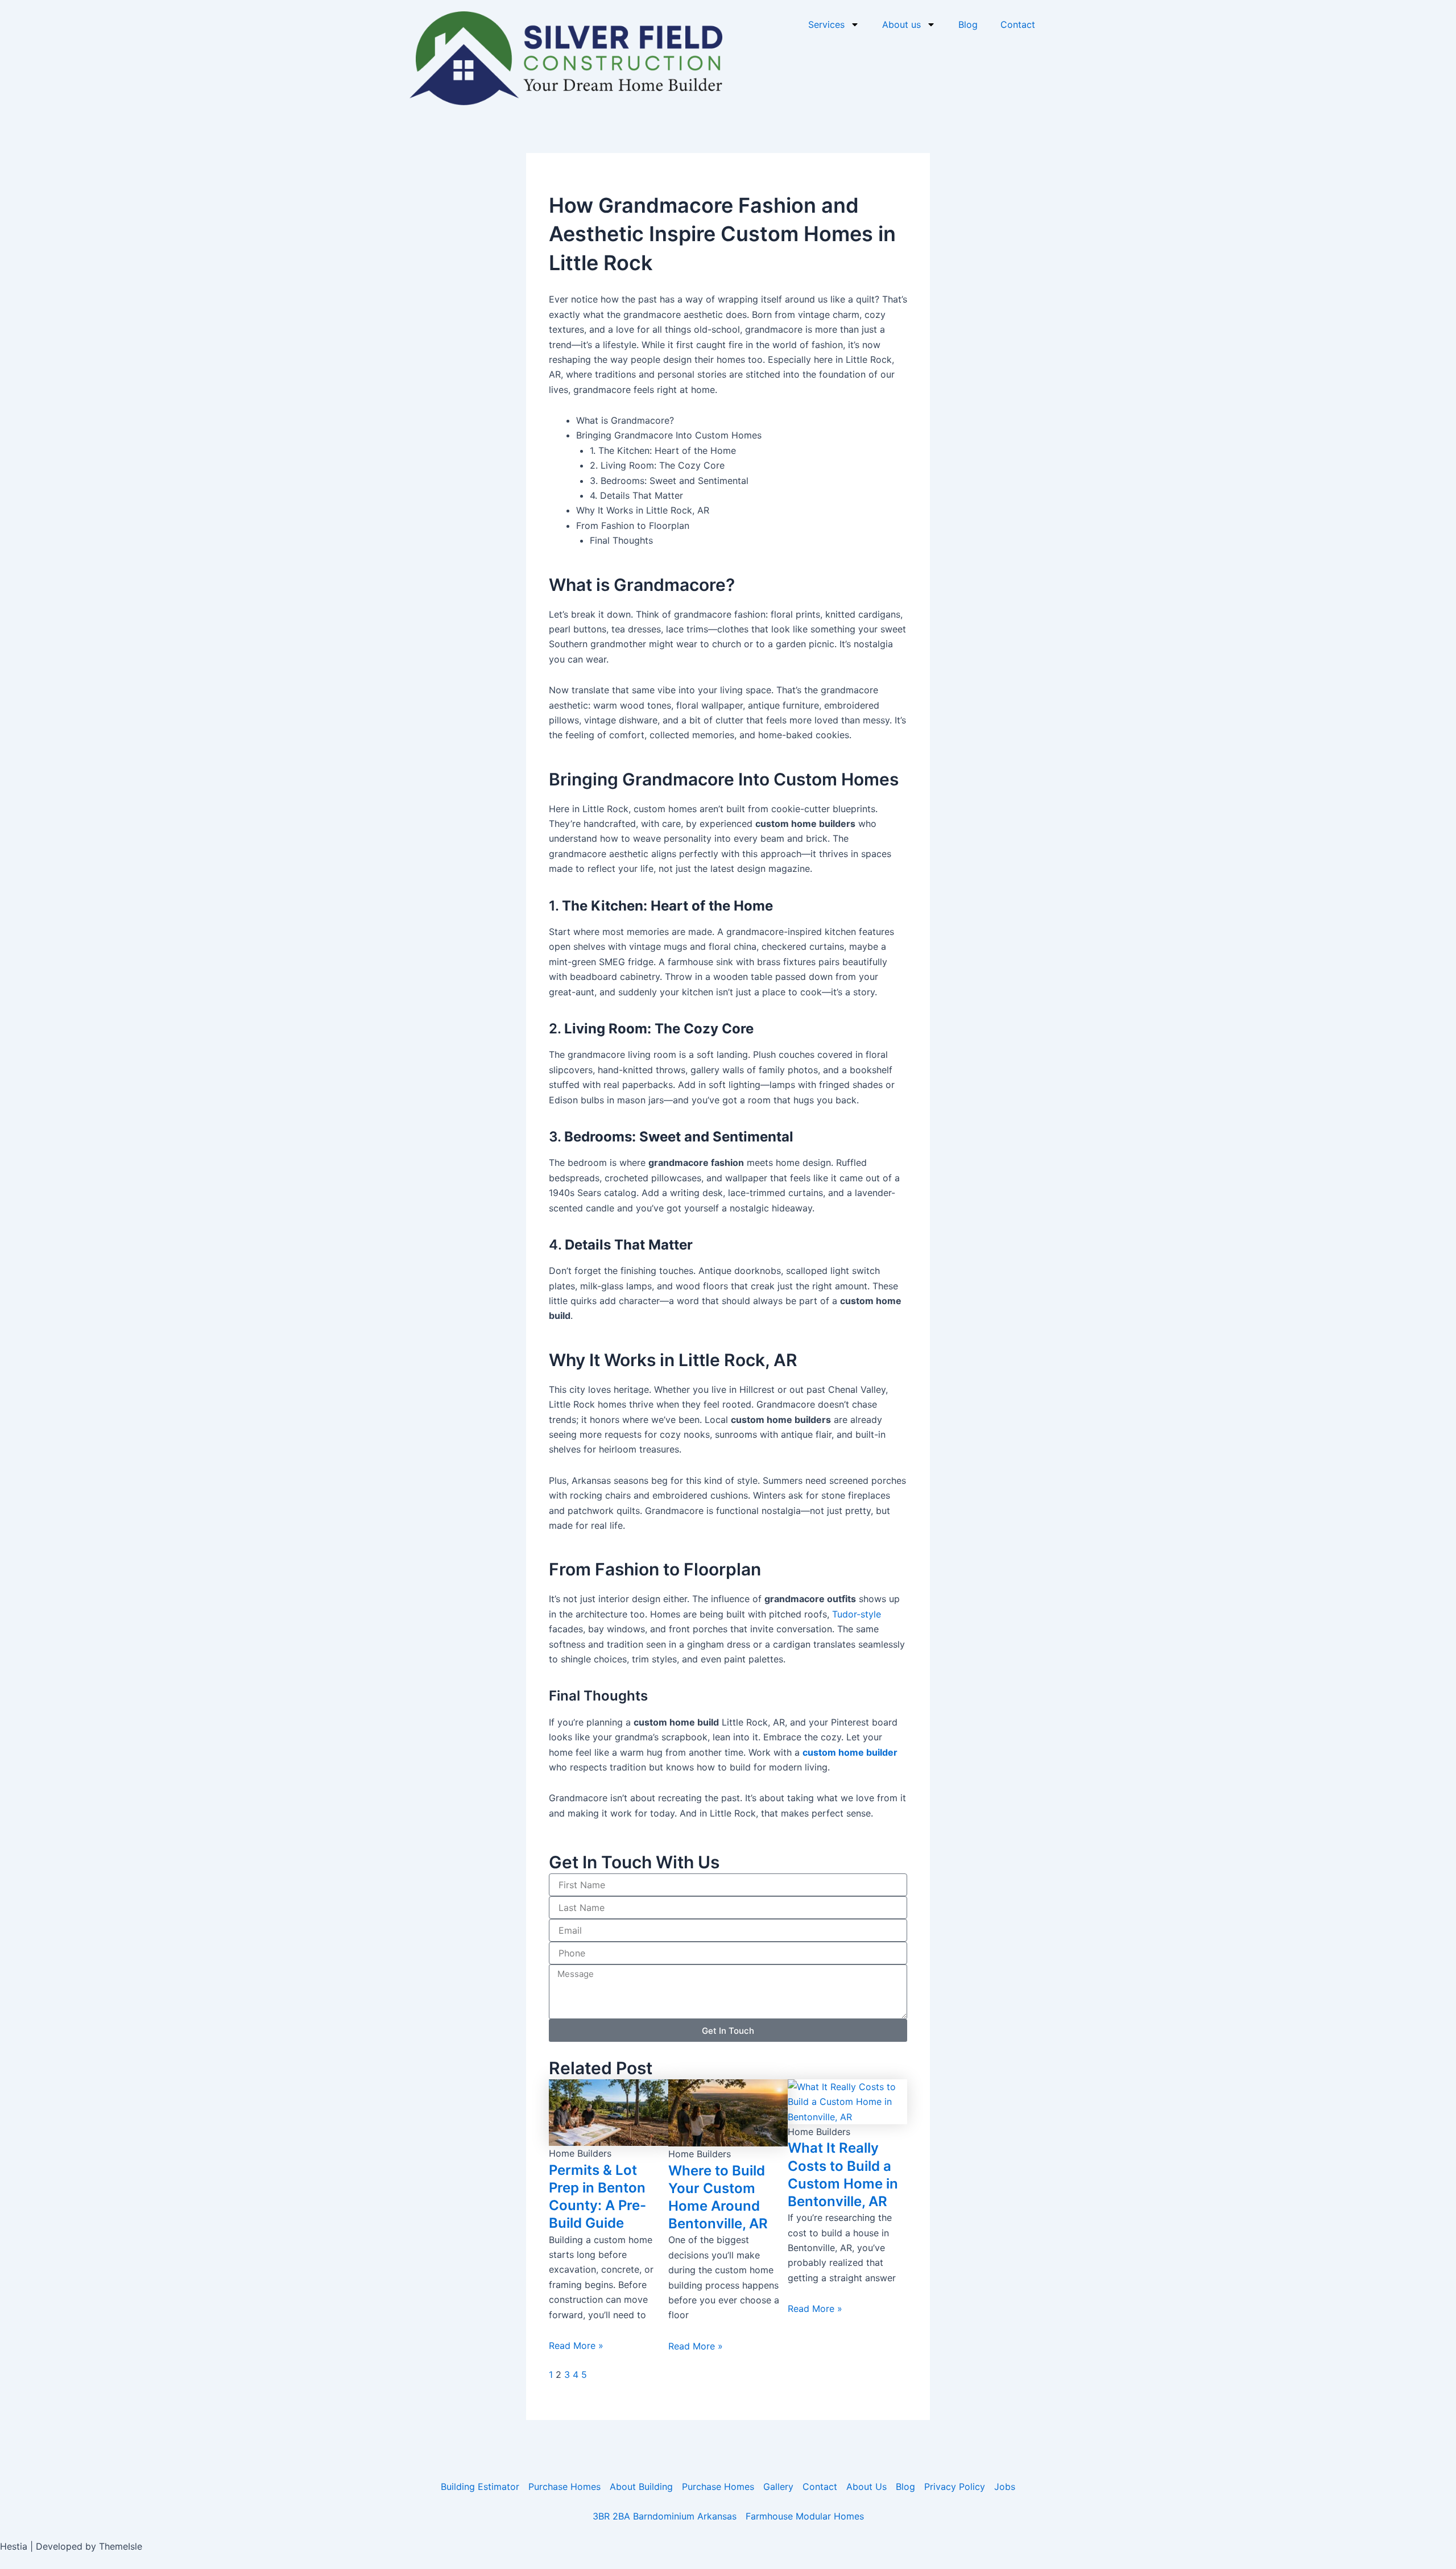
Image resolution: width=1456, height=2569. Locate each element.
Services (826, 24)
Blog (968, 24)
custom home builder (850, 1752)
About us (901, 24)
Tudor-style (857, 1614)
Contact (1018, 24)
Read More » (576, 2345)
